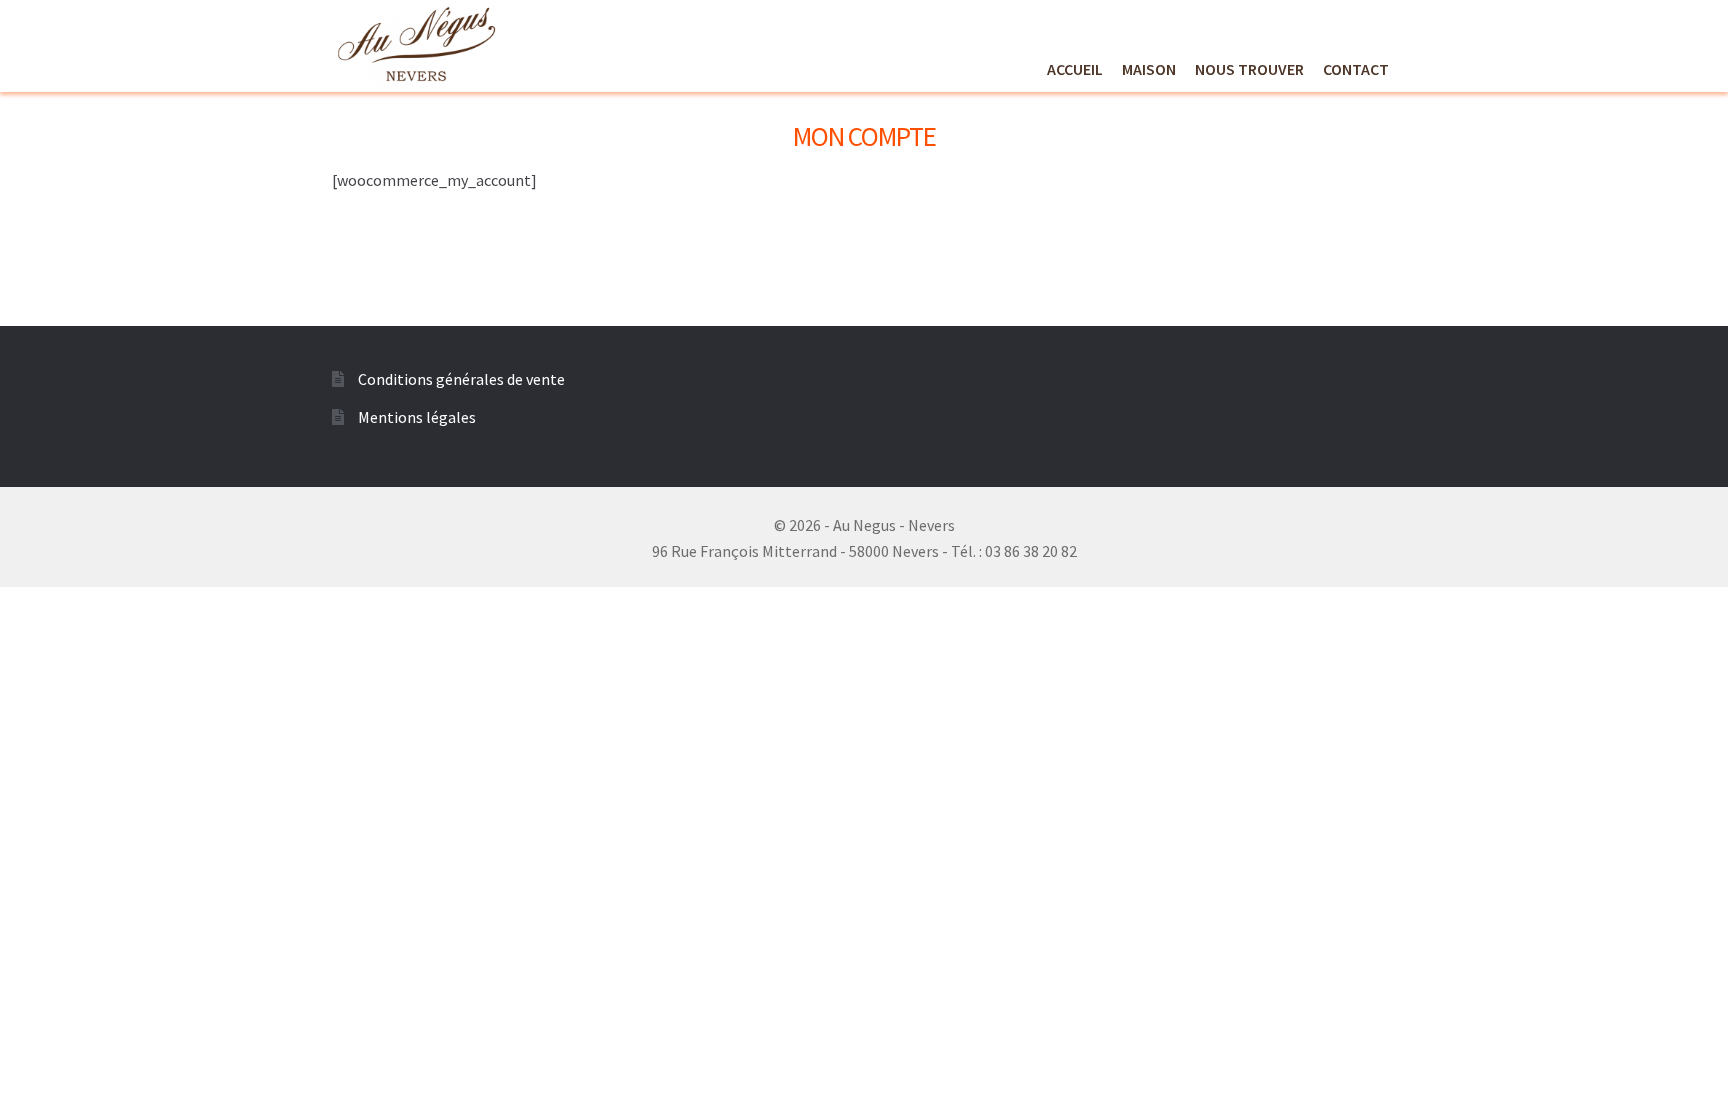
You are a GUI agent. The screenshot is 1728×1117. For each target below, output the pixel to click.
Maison (1149, 69)
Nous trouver (1249, 69)
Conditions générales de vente (461, 379)
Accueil (1075, 69)
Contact (1356, 69)
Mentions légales (417, 417)
